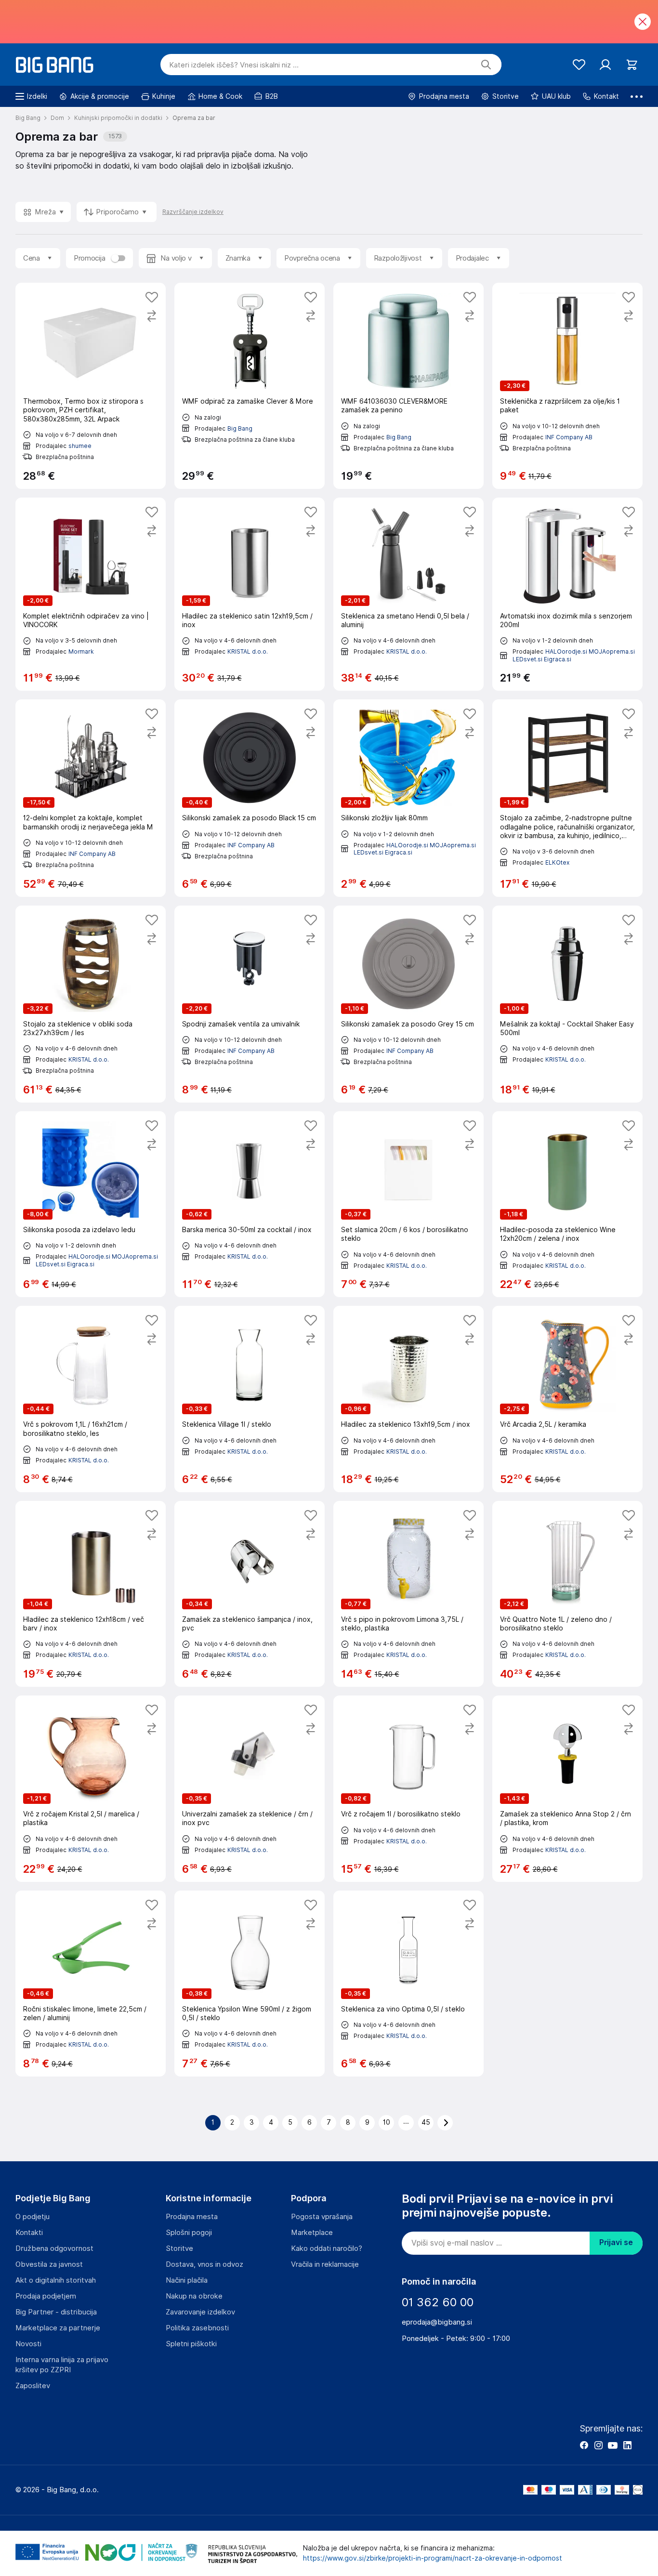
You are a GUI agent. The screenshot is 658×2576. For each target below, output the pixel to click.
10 (387, 2122)
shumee (80, 446)
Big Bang (240, 428)
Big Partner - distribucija (56, 2312)
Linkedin (627, 2445)
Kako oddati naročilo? (327, 2248)
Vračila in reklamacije (325, 2264)
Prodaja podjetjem (46, 2296)
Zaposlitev (33, 2386)
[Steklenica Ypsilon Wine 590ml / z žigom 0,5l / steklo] (250, 1984)
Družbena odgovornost (54, 2248)
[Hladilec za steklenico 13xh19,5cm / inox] (408, 1399)
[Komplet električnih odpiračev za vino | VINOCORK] (91, 594)
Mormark (81, 651)
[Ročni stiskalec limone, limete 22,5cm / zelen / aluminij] (91, 1984)
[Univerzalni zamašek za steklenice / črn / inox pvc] (250, 1788)
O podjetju (33, 2217)
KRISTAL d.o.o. (248, 651)
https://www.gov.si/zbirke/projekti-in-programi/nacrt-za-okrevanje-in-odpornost (433, 2558)
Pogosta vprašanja (322, 2217)
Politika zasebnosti (197, 2328)
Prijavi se (616, 2242)
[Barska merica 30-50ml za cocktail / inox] (250, 1204)
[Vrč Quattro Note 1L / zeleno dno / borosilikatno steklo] (567, 1594)
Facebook (584, 2445)
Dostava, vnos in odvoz (204, 2264)
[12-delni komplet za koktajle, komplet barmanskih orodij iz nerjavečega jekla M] (91, 798)
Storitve (179, 2248)
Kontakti (29, 2233)
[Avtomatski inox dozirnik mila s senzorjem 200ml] (567, 594)
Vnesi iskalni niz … (234, 65)
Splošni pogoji (189, 2233)
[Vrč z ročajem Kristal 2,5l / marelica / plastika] (91, 1788)
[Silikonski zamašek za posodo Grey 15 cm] (408, 1004)
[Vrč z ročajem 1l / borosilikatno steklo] (408, 1788)
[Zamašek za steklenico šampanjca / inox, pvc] (250, 1594)
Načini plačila (187, 2280)
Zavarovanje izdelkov (200, 2312)
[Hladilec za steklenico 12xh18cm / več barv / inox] (91, 1594)
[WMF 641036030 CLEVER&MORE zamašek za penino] (408, 386)
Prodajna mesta (192, 2217)
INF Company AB (569, 437)
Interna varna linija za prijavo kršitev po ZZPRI (62, 2365)
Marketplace (312, 2233)
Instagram (598, 2445)
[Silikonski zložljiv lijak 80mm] (408, 798)
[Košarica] (632, 65)
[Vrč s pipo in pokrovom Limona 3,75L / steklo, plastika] (408, 1594)
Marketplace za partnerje (58, 2328)
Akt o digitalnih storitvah (56, 2280)
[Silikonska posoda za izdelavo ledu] (91, 1204)
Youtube (613, 2445)
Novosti (28, 2344)
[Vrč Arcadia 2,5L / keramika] (567, 1399)
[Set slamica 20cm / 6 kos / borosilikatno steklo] (408, 1204)
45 (426, 2122)
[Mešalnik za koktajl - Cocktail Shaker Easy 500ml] (567, 1004)
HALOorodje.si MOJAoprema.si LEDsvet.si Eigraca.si (415, 849)
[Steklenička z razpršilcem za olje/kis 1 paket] (567, 386)
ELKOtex (557, 862)
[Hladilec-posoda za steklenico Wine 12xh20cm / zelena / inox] (567, 1204)
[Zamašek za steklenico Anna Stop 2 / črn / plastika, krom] (567, 1788)
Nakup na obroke (194, 2296)
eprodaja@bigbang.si (437, 2322)
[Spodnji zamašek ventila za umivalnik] (250, 1004)
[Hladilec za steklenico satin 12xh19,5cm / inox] (250, 594)
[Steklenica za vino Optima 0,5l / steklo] (408, 1984)
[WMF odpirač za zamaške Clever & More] (250, 386)
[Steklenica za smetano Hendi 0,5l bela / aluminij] (408, 594)
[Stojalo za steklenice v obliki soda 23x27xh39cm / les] (91, 1004)
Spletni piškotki (191, 2344)
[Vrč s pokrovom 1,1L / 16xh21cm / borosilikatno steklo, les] (91, 1399)
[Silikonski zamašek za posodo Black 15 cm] (250, 798)
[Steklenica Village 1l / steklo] (250, 1399)
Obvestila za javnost (49, 2264)
